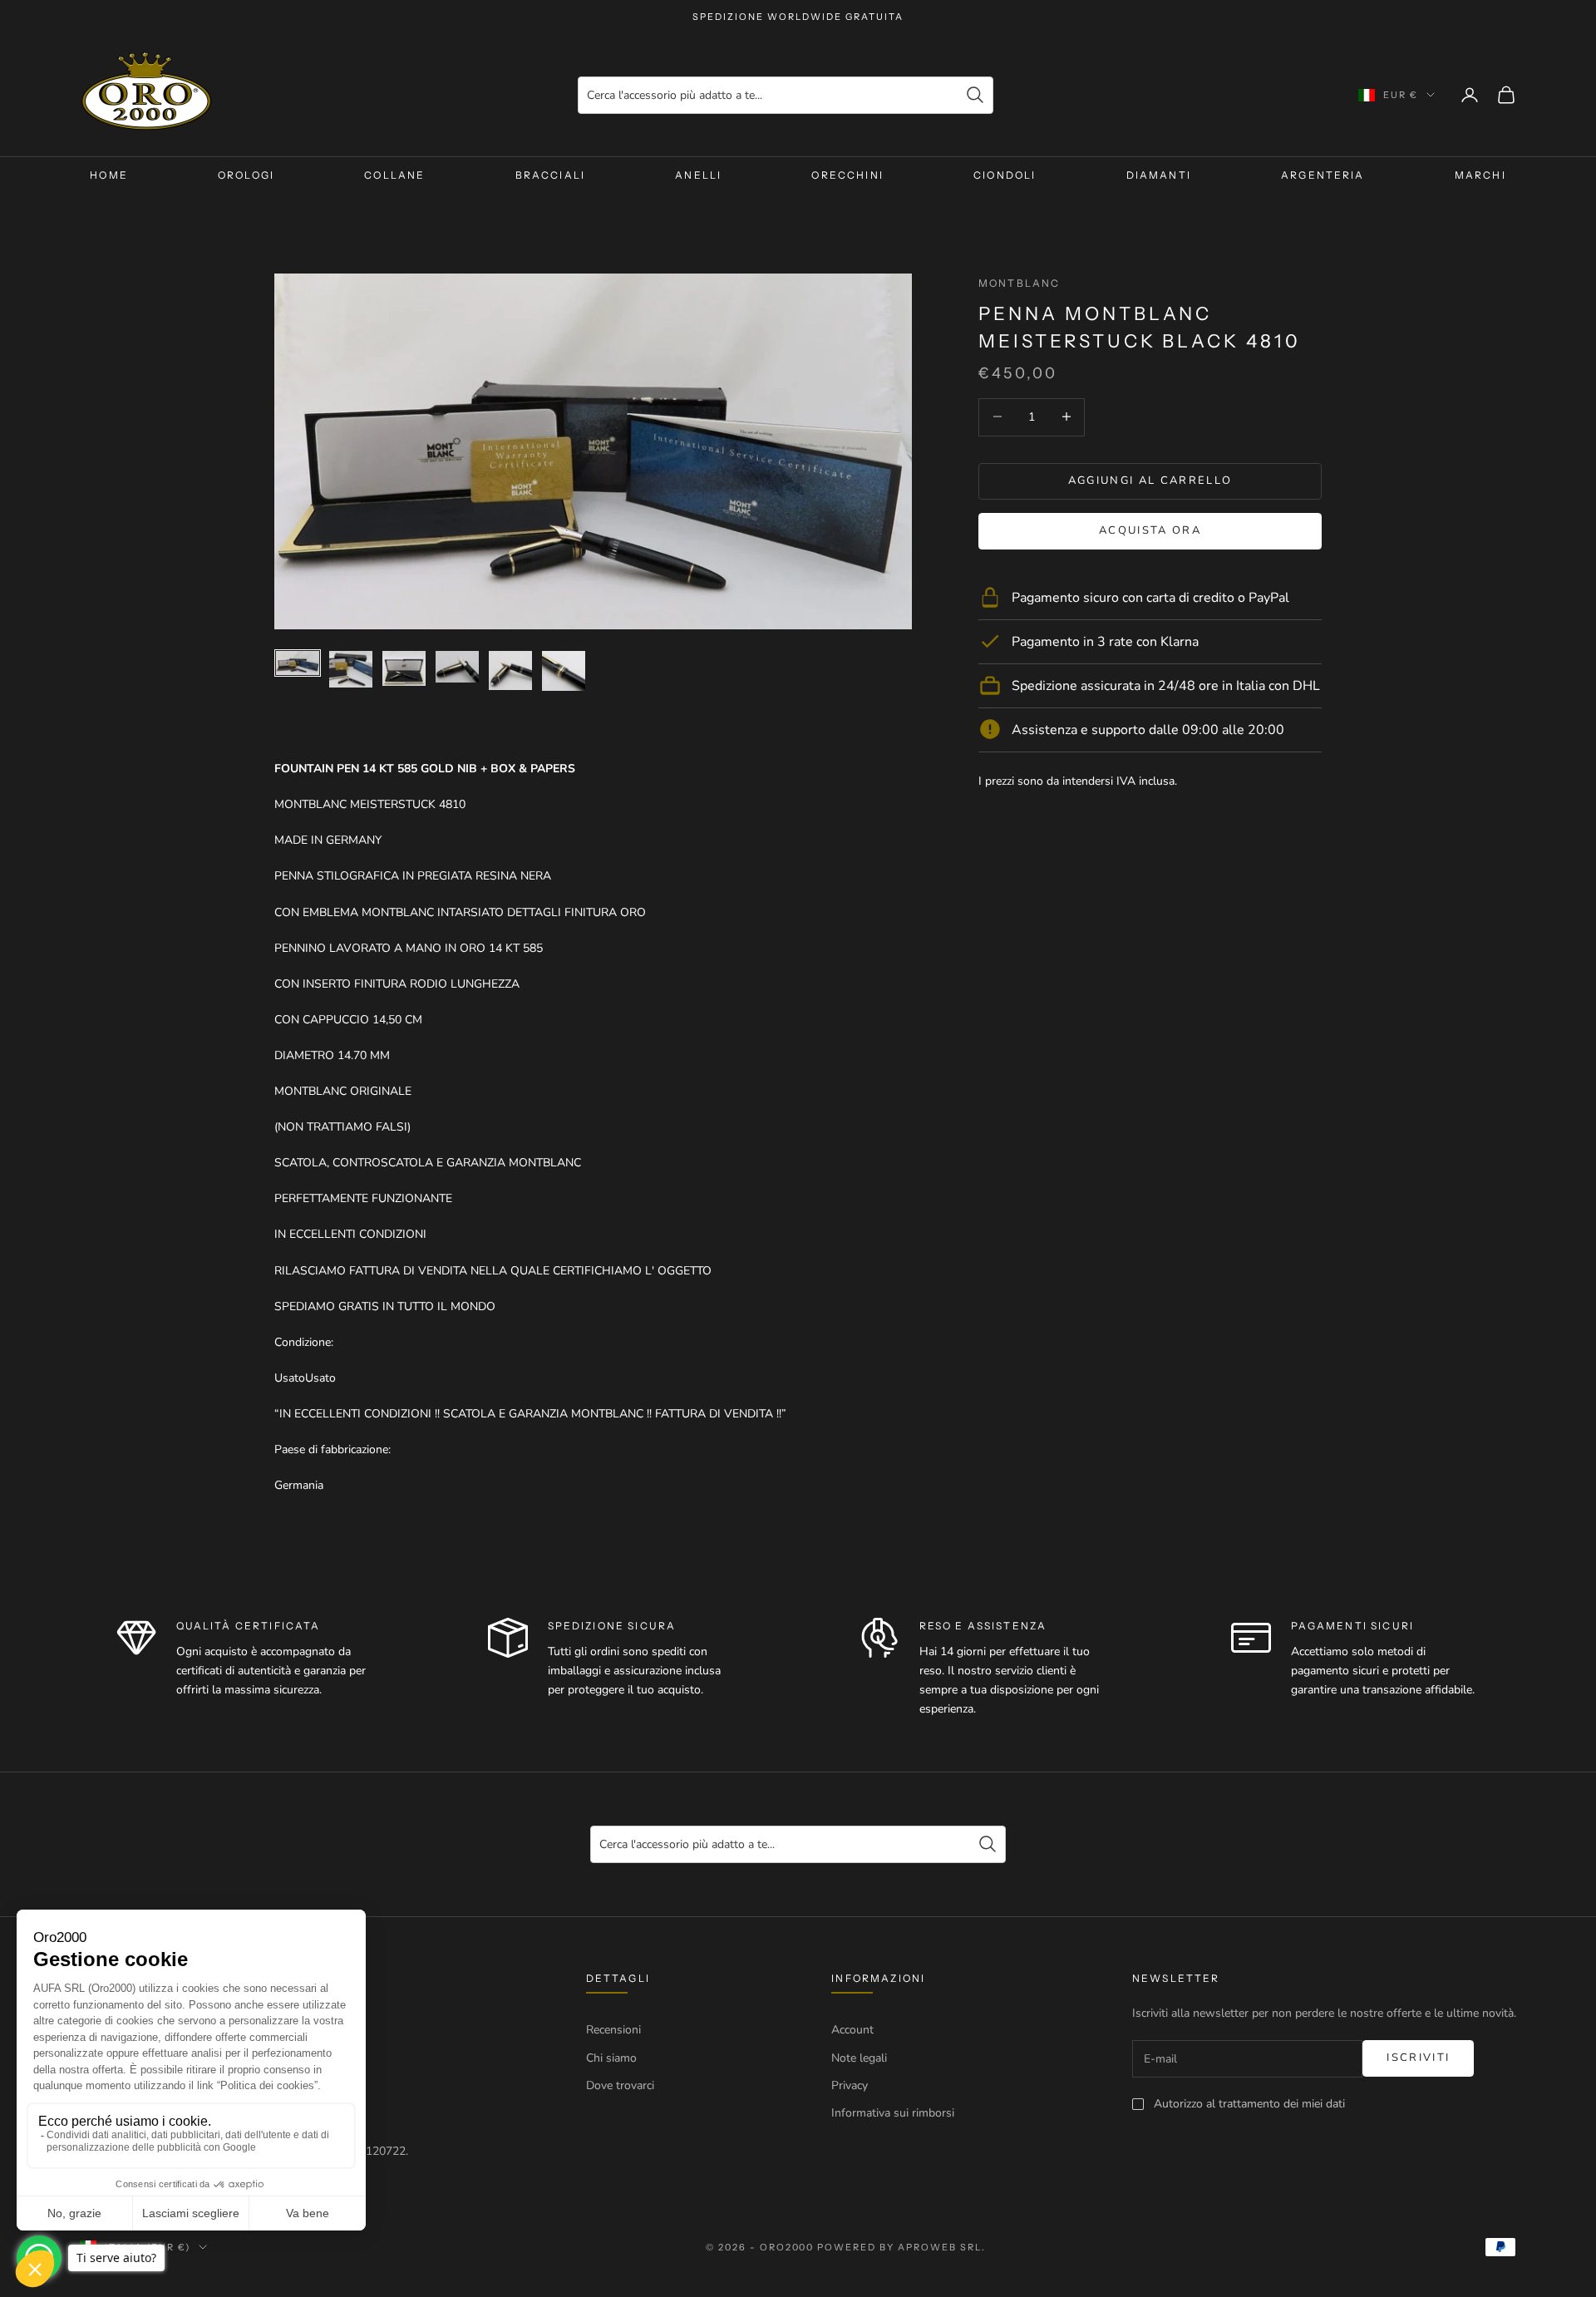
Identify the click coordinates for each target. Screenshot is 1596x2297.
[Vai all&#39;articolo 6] (564, 671)
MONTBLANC (1019, 283)
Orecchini (847, 175)
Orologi (246, 175)
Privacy (850, 2085)
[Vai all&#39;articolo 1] (298, 663)
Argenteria (1323, 175)
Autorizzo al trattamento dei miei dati (1249, 2104)
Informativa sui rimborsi (893, 2113)
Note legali (859, 2058)
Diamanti (1159, 175)
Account (852, 2030)
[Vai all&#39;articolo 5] (510, 670)
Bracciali (550, 175)
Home (109, 175)
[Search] (975, 95)
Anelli (698, 175)
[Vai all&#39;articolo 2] (351, 669)
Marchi (1480, 175)
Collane (394, 175)
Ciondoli (1005, 175)
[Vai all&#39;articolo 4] (457, 667)
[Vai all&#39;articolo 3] (404, 668)
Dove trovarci (620, 2085)
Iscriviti (1418, 2058)
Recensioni (613, 2030)
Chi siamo (611, 2058)
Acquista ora (1150, 530)
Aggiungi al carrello (1150, 480)
